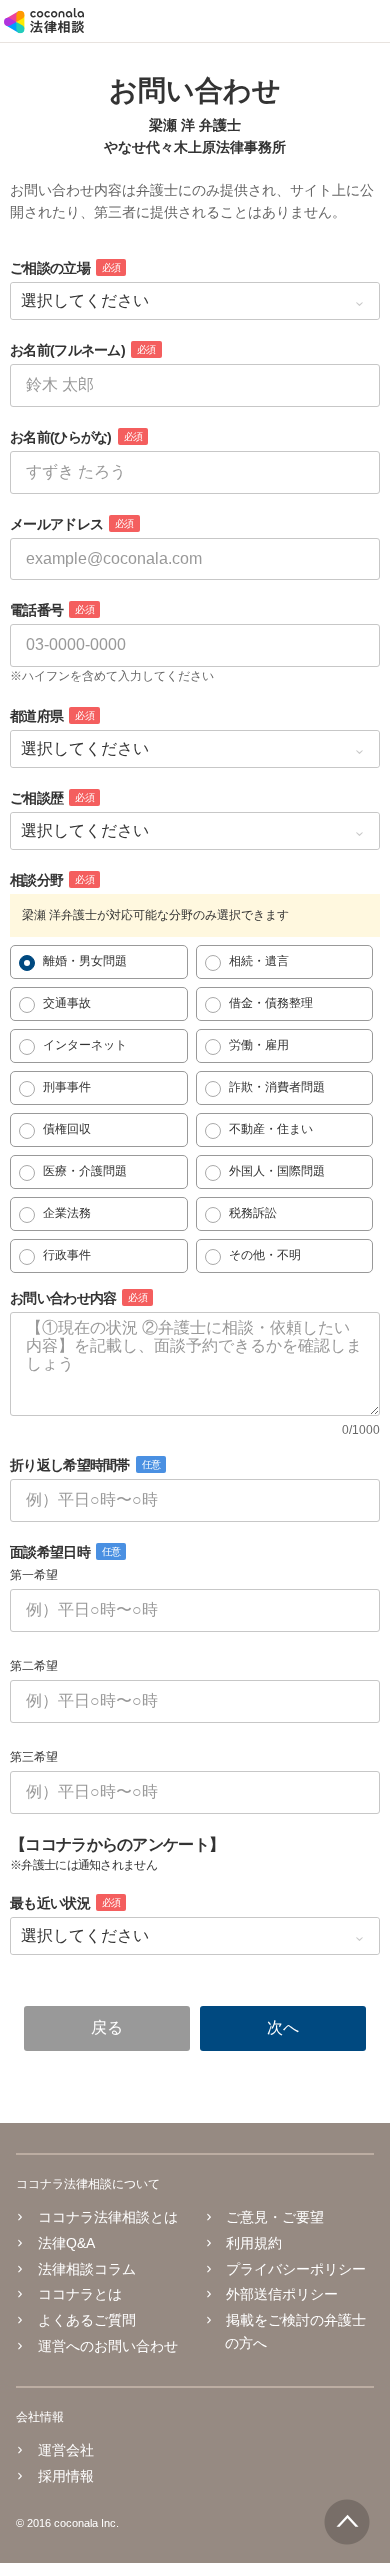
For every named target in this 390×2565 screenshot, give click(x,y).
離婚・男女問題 (85, 961)
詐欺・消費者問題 (277, 1087)
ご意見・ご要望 (275, 2217)
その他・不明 (265, 1255)
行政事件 (67, 1255)
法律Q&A (66, 2243)
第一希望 (34, 1575)
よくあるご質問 (87, 2320)
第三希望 (34, 1757)
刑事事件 (67, 1087)
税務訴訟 (253, 1213)
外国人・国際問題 (277, 1171)
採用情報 (66, 2476)
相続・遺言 (259, 961)
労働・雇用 (259, 1045)
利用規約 (254, 2243)
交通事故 (67, 1003)
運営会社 (66, 2450)
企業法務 (67, 1213)
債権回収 (67, 1129)
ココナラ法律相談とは (108, 2217)
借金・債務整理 (271, 1003)
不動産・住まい (271, 1129)
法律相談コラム (87, 2269)
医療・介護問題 (85, 1171)
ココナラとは (80, 2294)
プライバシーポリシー (296, 2269)
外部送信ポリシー (282, 2294)
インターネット (85, 1045)
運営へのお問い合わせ (108, 2346)
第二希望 (34, 1666)
